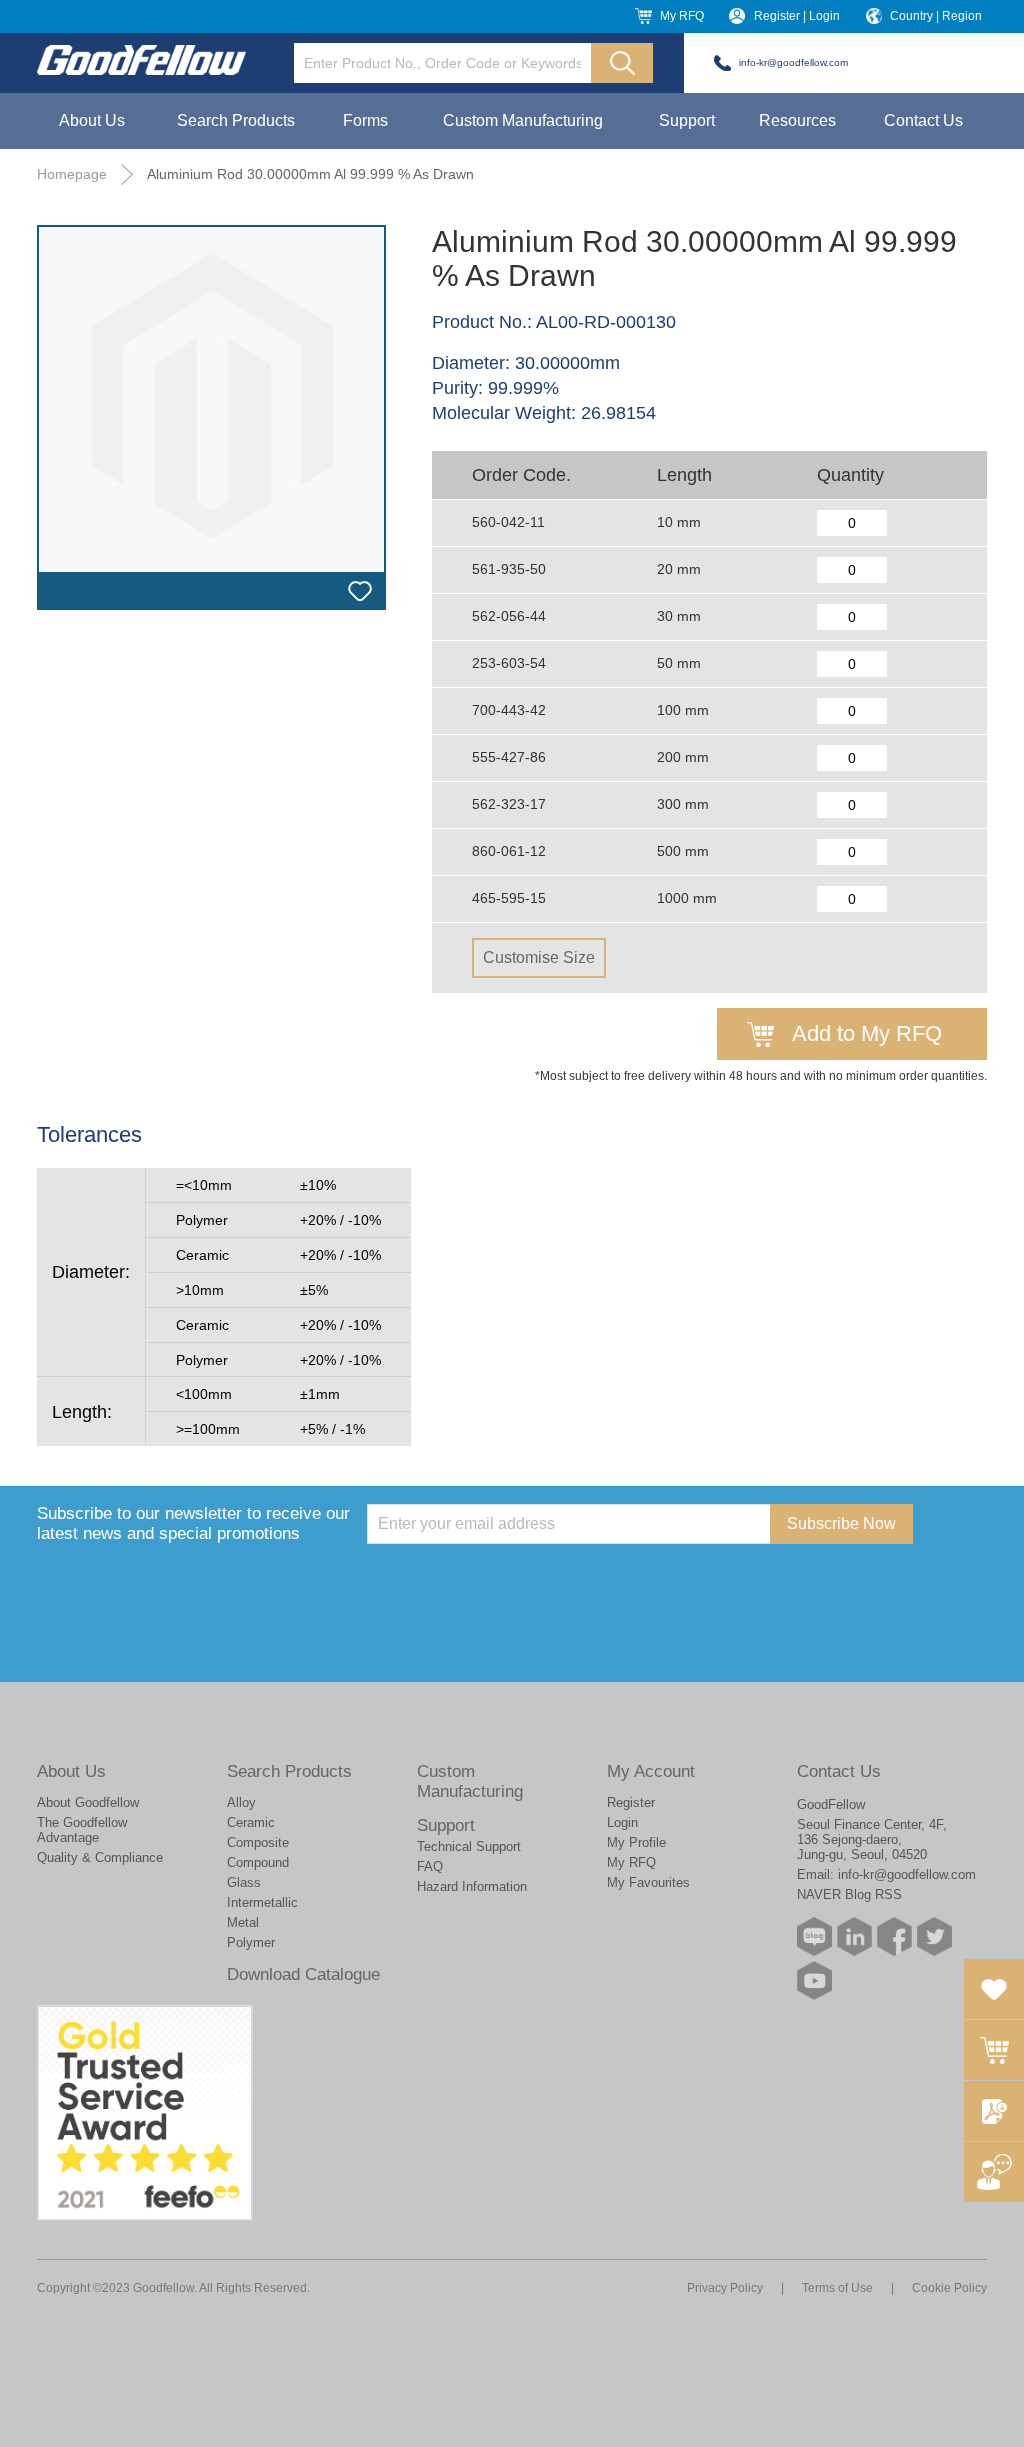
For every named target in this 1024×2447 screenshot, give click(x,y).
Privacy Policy (725, 2288)
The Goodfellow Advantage (82, 1830)
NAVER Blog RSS (849, 1894)
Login (622, 1822)
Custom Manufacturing (523, 120)
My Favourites (648, 1882)
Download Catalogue (303, 1974)
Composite (258, 1842)
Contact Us (923, 120)
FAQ (430, 1866)
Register (631, 1802)
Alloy (241, 1802)
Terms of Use (837, 2288)
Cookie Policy (949, 2288)
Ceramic (251, 1822)
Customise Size (539, 957)
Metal (243, 1922)
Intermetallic (262, 1902)
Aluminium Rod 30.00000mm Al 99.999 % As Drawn (310, 174)
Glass (244, 1882)
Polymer (251, 1942)
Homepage (72, 174)
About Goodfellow (88, 1802)
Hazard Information (472, 1886)
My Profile (636, 1842)
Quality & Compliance (100, 1857)
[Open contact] (994, 2172)
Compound (258, 1862)
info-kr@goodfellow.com (793, 62)
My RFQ (682, 16)
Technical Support (469, 1846)
